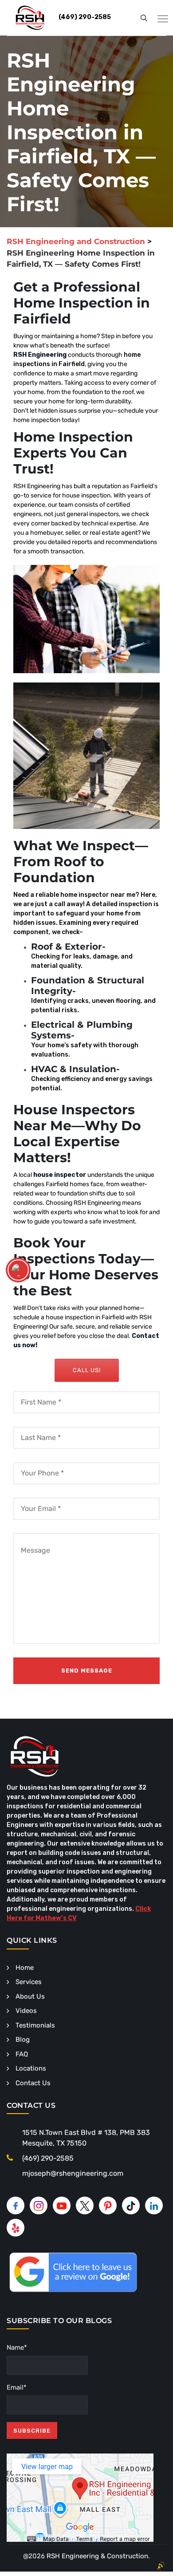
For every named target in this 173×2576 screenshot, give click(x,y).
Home (25, 1968)
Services (29, 1982)
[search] (144, 18)
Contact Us (33, 2083)
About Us (30, 1996)
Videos (26, 2011)
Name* (17, 2347)
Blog (23, 2039)
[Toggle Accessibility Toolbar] (18, 1270)
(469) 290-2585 (48, 2158)
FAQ (22, 2054)
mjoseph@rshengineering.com (73, 2173)
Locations (31, 2068)
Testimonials (35, 2025)
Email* (17, 2387)
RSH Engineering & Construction (97, 2556)
